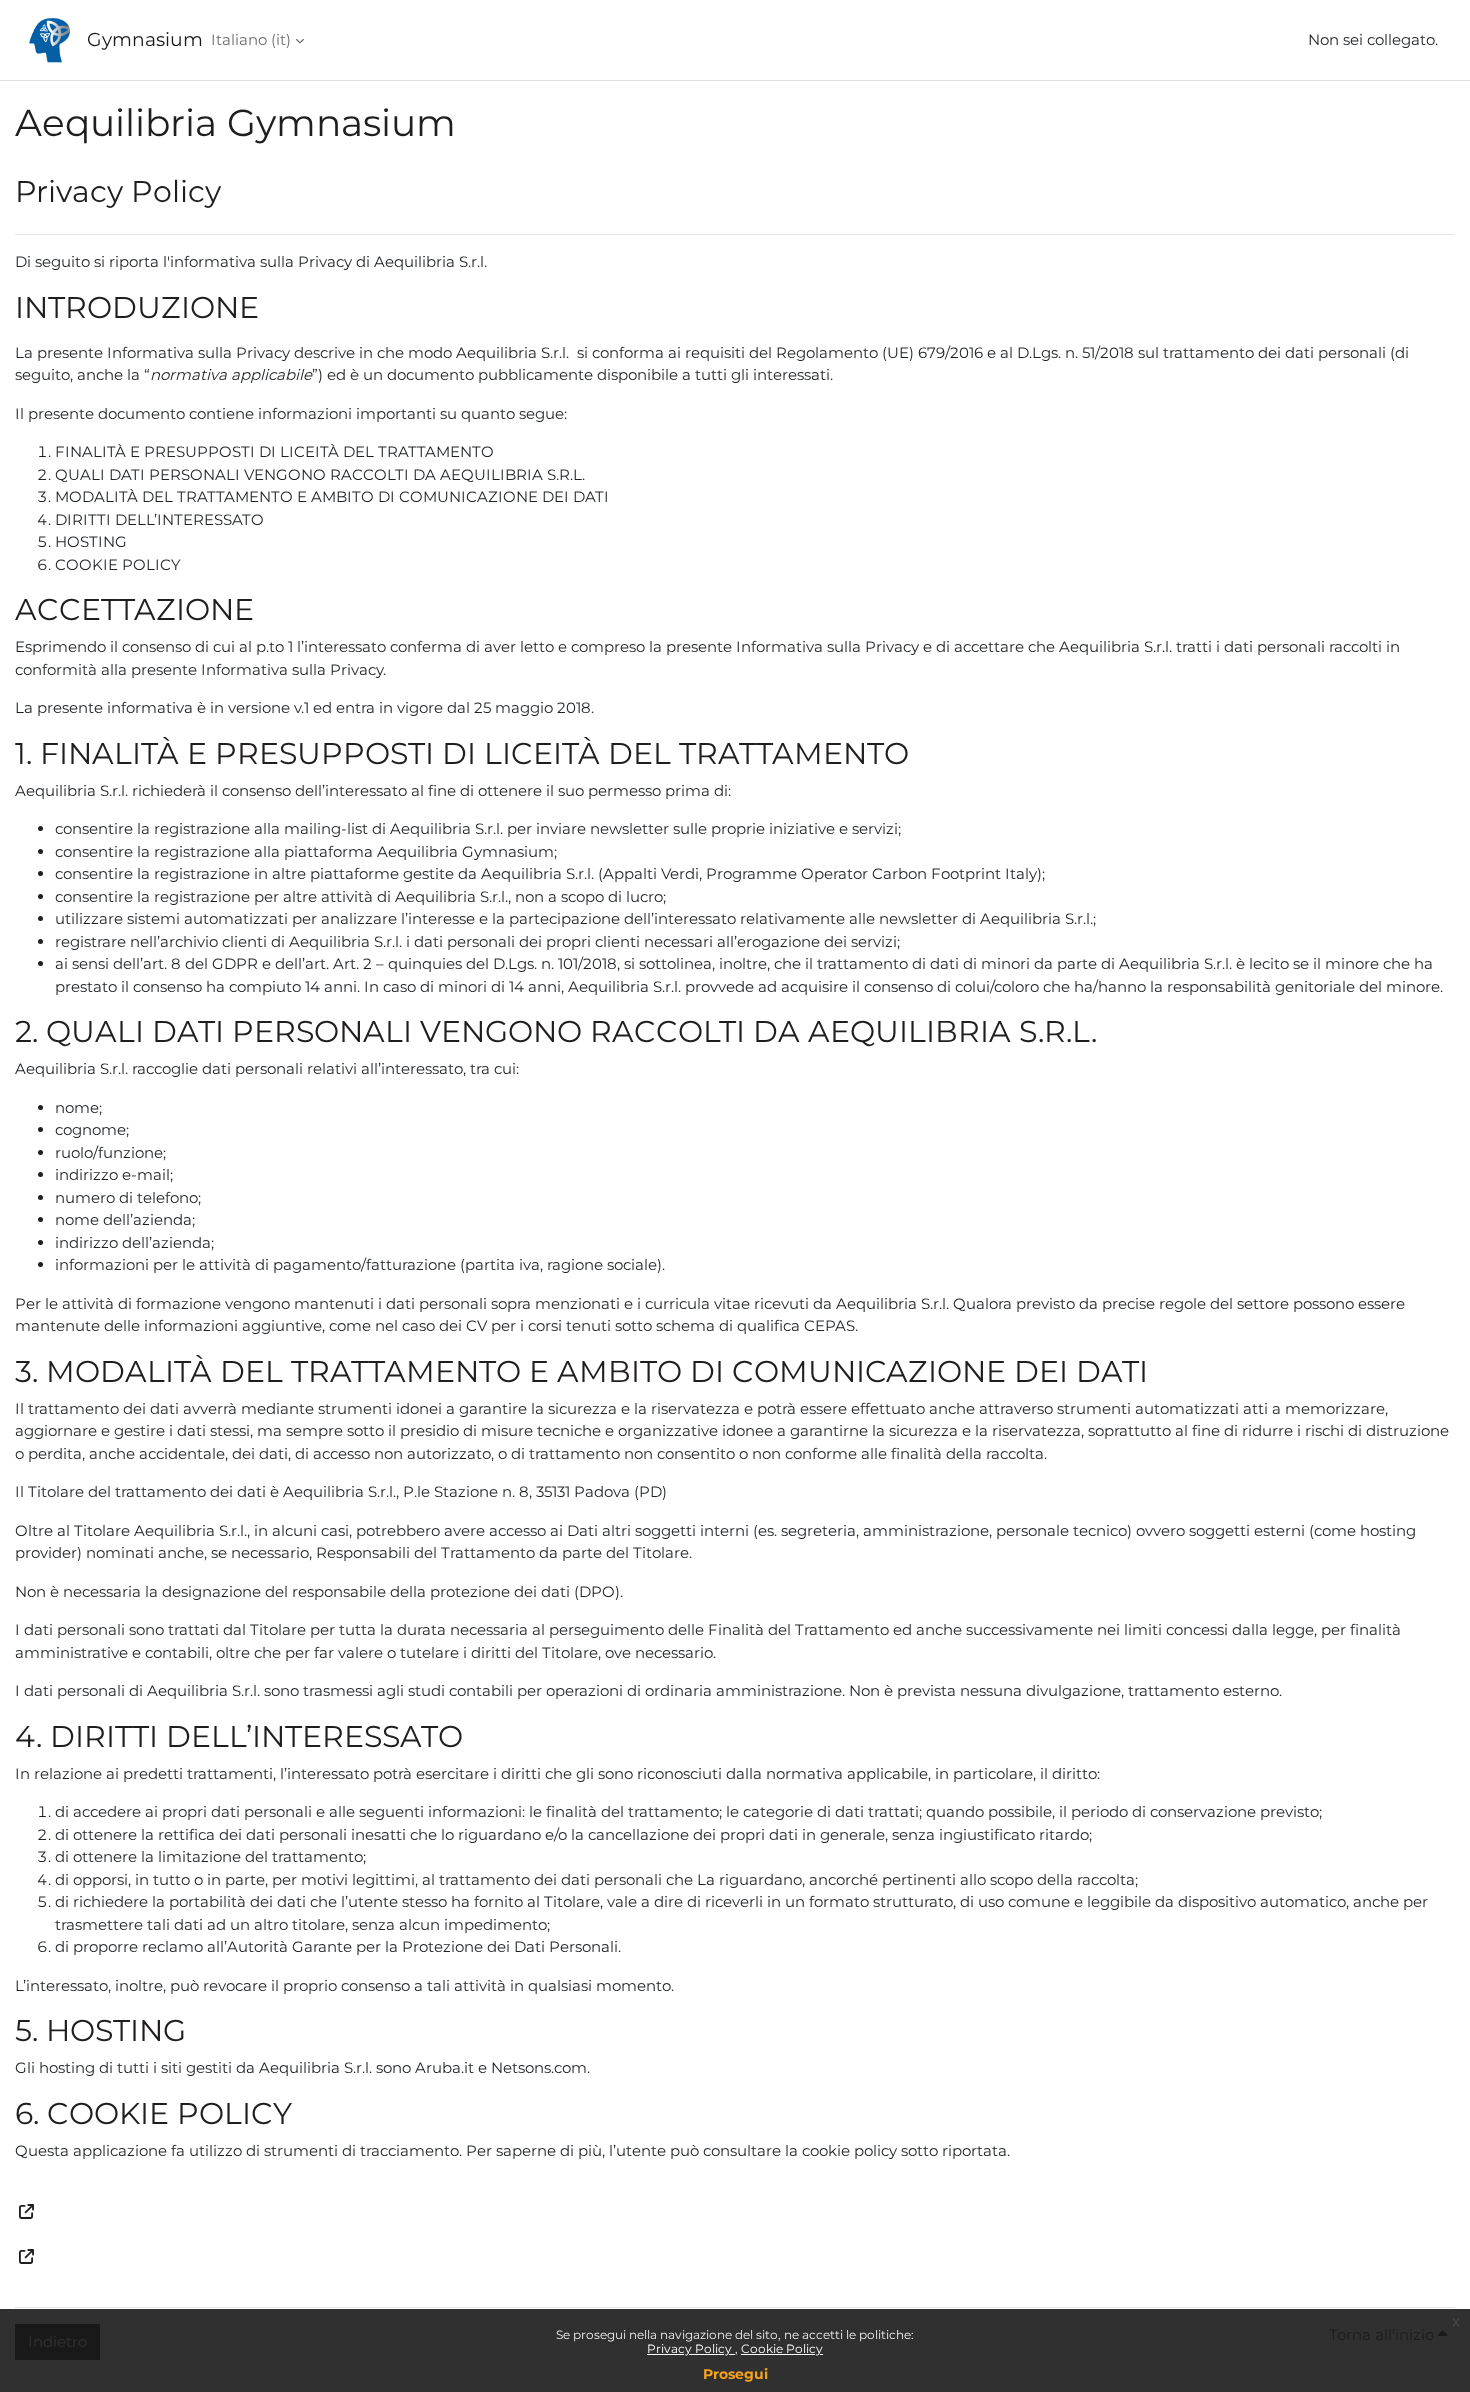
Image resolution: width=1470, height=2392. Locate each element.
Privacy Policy (691, 2348)
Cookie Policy (782, 2348)
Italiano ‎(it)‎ (251, 39)
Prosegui (735, 2374)
